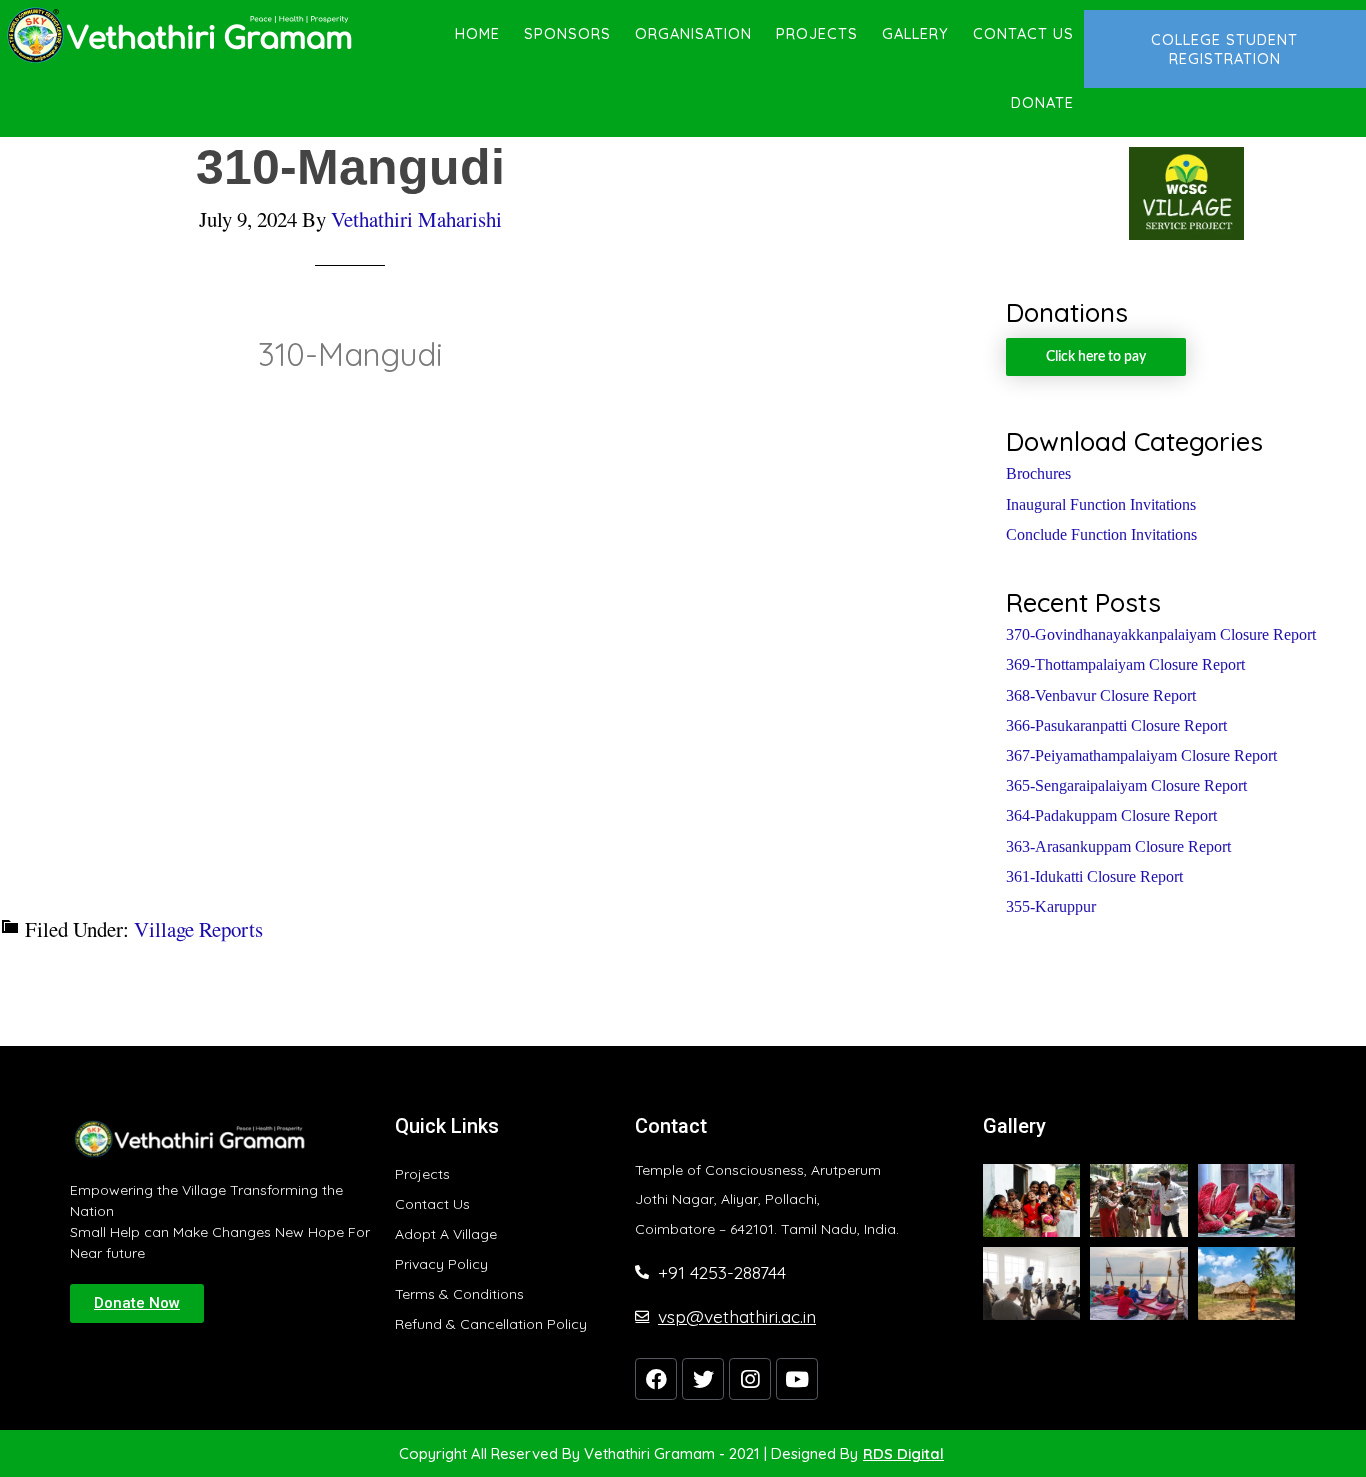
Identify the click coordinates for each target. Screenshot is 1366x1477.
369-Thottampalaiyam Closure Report (1125, 664)
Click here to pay (1096, 357)
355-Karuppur (1051, 906)
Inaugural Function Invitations (1101, 504)
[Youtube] (797, 1379)
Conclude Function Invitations (1101, 534)
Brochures (1038, 473)
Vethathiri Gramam (180, 35)
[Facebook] (656, 1379)
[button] (137, 1303)
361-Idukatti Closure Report (1094, 876)
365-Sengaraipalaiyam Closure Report (1126, 785)
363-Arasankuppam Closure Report (1118, 846)
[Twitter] (703, 1379)
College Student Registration (1224, 49)
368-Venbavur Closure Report (1101, 695)
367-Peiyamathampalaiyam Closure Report (1141, 755)
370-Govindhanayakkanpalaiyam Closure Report (1161, 634)
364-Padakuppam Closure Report (1111, 815)
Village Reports (198, 929)
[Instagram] (750, 1379)
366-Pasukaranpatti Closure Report (1116, 725)
